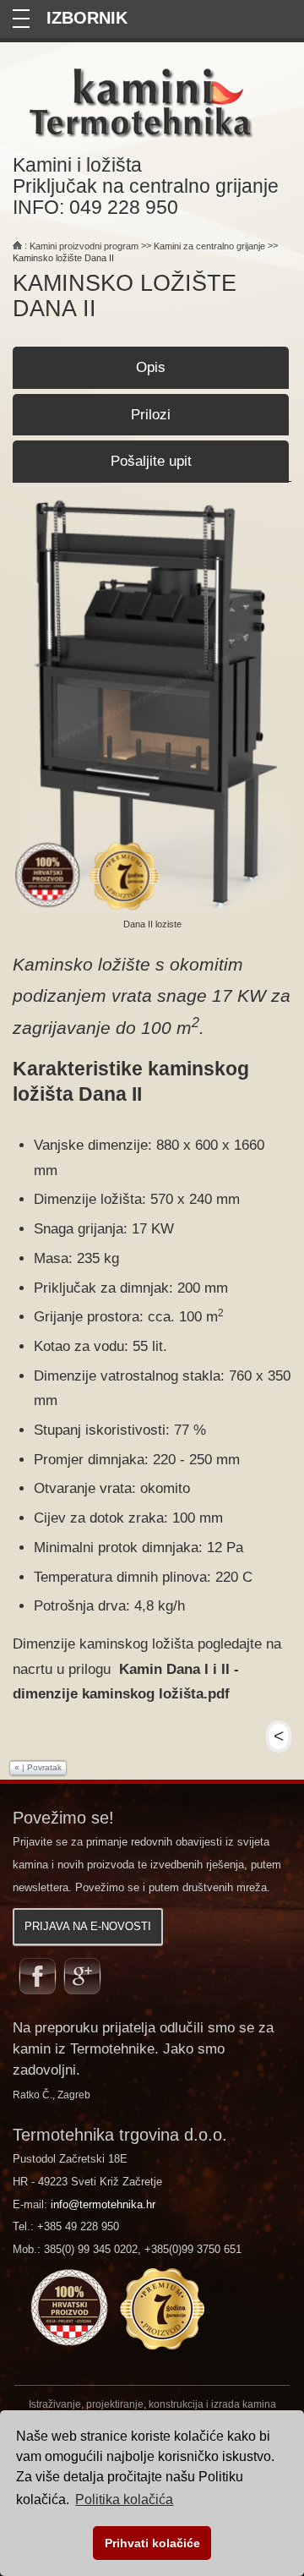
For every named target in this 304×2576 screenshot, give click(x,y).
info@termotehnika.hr (103, 2204)
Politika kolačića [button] (124, 2499)
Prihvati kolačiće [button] (152, 2543)
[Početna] (17, 246)
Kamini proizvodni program (84, 246)
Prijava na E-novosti (88, 1926)
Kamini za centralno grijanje (209, 246)
